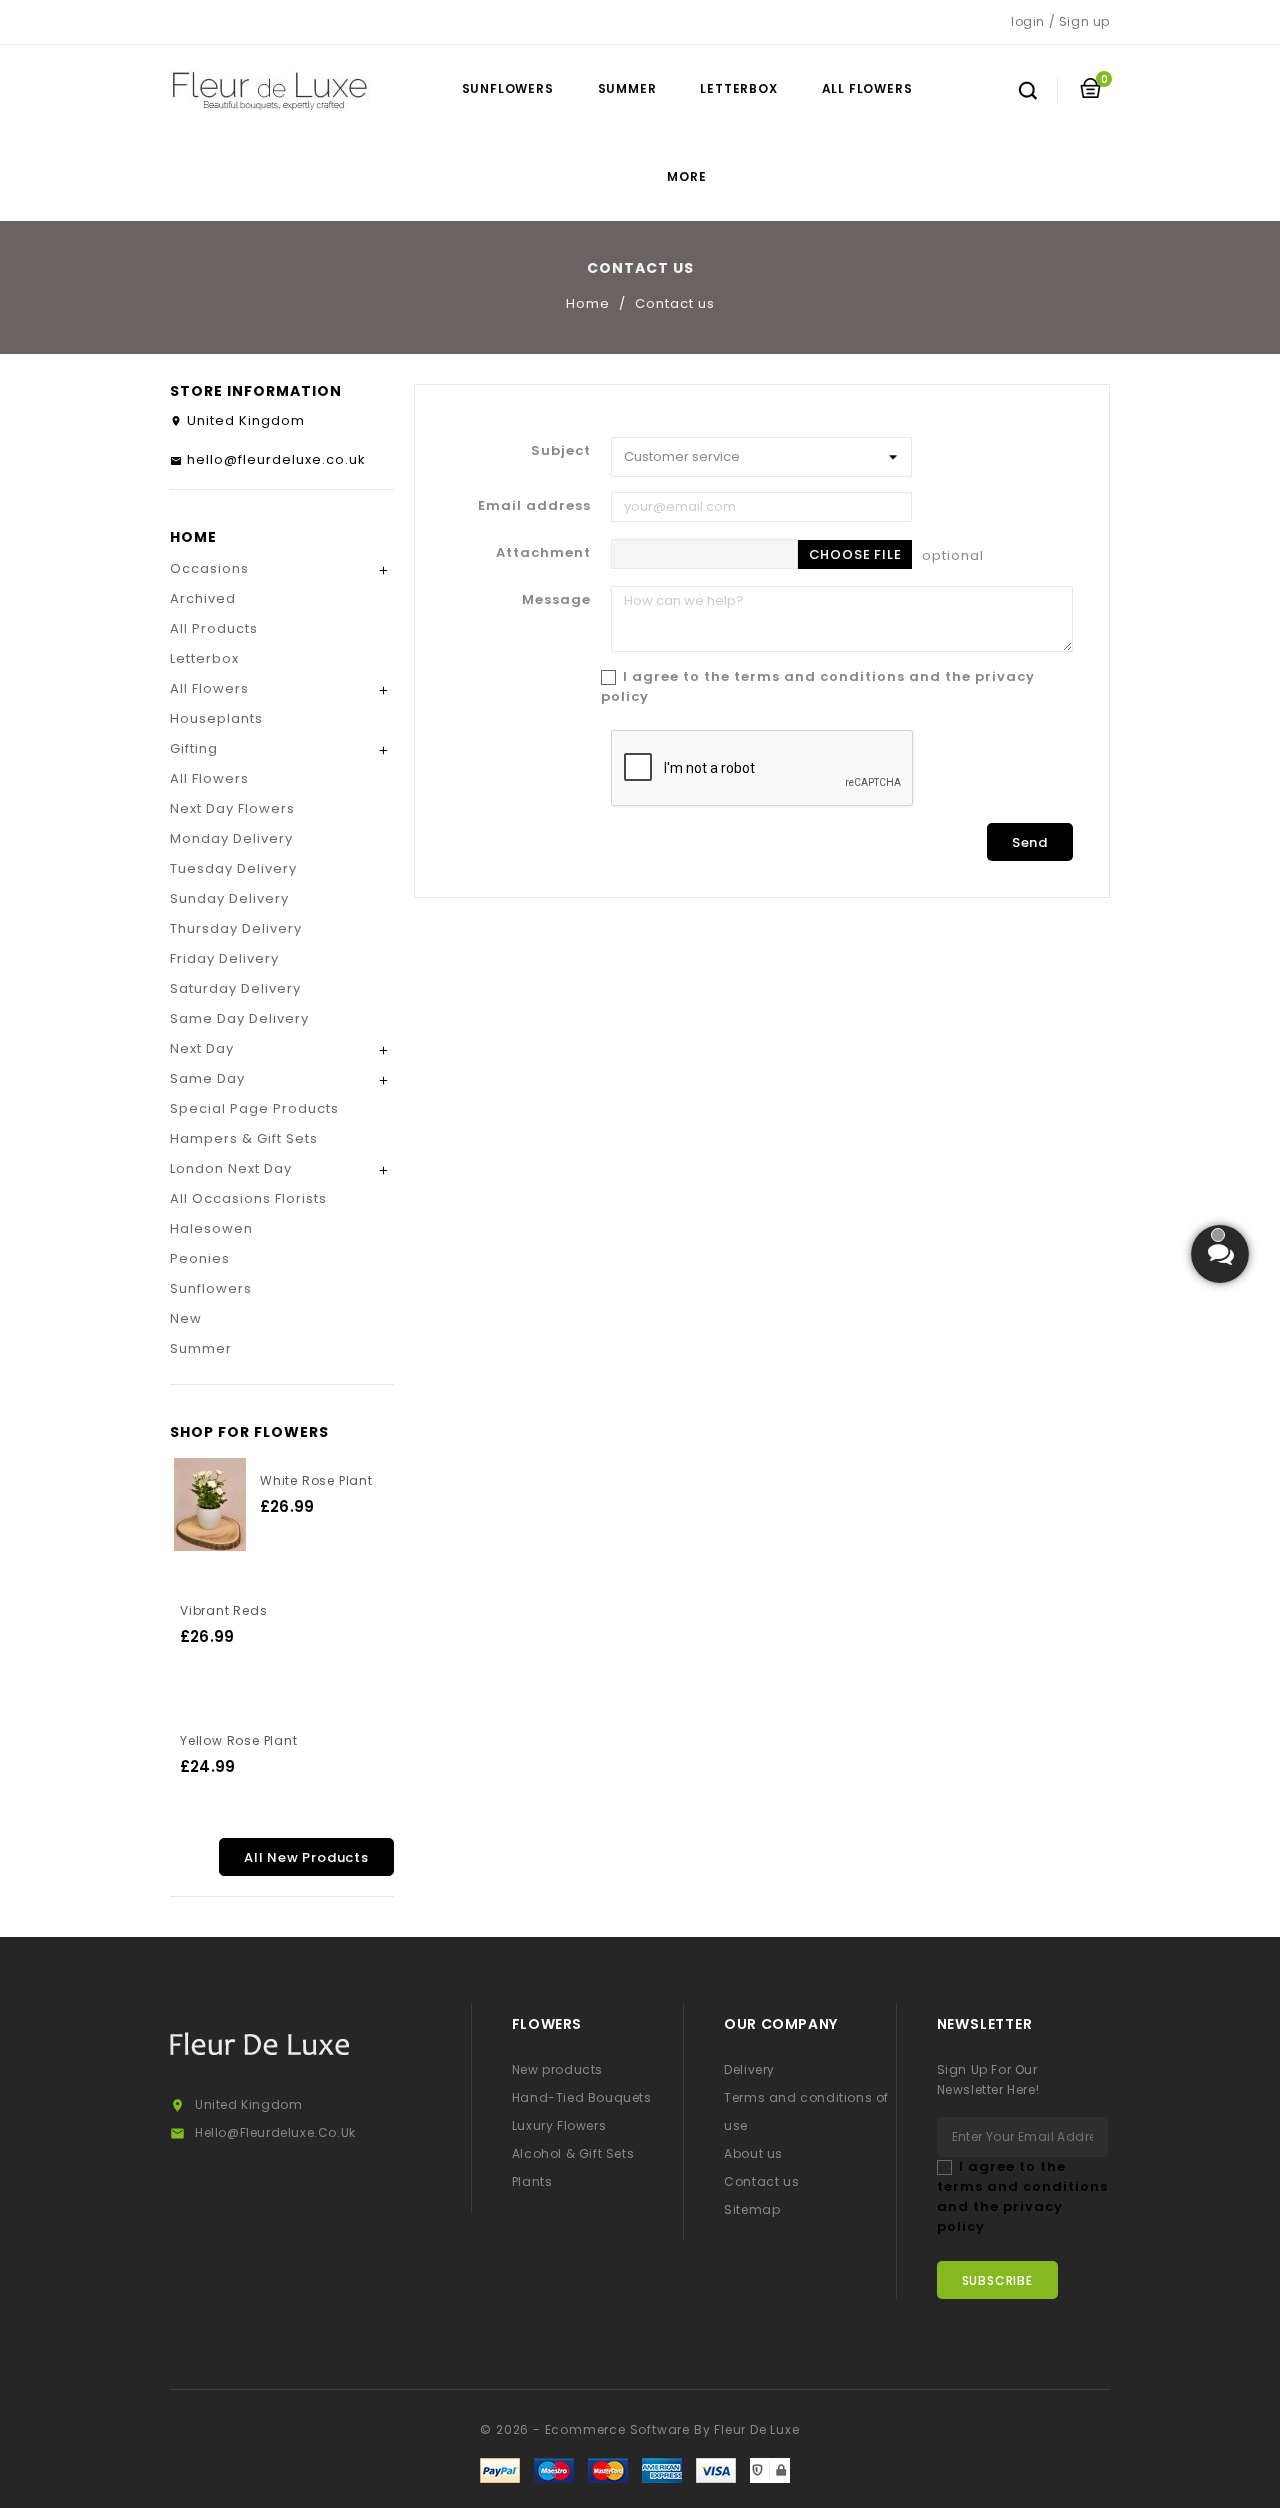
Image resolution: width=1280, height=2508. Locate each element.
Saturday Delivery (235, 988)
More (686, 176)
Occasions (209, 568)
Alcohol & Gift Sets (573, 2153)
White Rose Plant (316, 1480)
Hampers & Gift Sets (244, 1138)
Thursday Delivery (236, 928)
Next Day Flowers (232, 808)
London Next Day (231, 1168)
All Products (214, 628)
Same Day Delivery (239, 1018)
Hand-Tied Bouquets (582, 2097)
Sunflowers (508, 88)
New (186, 1318)
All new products (306, 1857)
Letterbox (738, 88)
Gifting (194, 748)
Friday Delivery (224, 958)
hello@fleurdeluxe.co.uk (276, 459)
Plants (532, 2181)
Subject (561, 450)
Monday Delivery (231, 838)
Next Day (202, 1048)
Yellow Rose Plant (239, 1740)
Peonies (200, 1258)
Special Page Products (254, 1108)
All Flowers (867, 88)
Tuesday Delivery (233, 868)
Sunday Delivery (229, 898)
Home (193, 537)
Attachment (543, 552)
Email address (534, 505)
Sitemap (752, 2209)
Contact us (761, 2181)
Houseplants (216, 718)
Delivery (749, 2069)
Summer (627, 88)
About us (753, 2153)
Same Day (207, 1078)
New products (557, 2069)
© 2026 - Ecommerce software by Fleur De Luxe (639, 2429)
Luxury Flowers (559, 2125)
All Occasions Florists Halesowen (248, 1213)
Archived (203, 598)
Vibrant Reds (224, 1610)
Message (556, 599)
